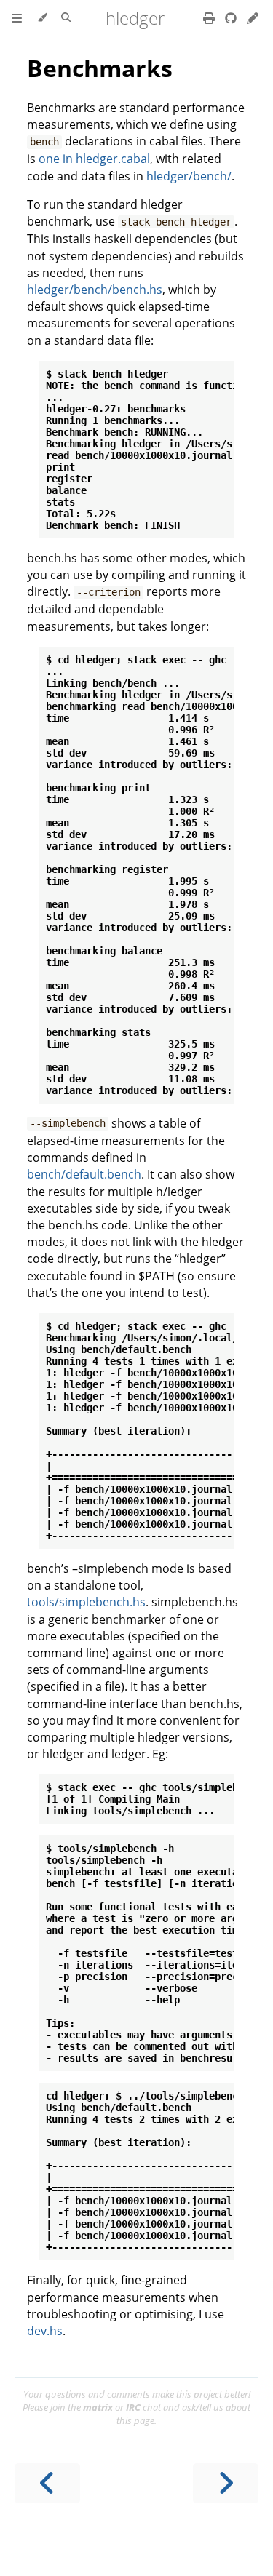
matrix (98, 2407)
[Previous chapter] (47, 2483)
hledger (135, 18)
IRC (133, 2407)
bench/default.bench (84, 1174)
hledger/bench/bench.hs (95, 290)
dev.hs (45, 2331)
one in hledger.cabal (94, 159)
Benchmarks (100, 68)
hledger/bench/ (189, 176)
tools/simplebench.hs (86, 1602)
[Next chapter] (226, 2483)
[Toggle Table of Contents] (17, 18)
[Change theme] (42, 18)
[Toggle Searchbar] (66, 18)
